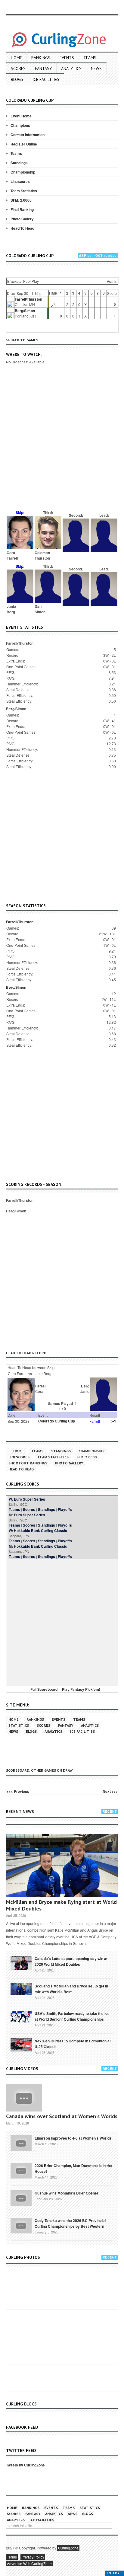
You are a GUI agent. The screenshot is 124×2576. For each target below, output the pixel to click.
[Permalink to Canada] (21, 1962)
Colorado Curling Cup (57, 1421)
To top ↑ (115, 2573)
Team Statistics (24, 191)
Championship (23, 172)
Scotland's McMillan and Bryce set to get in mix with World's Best (71, 1989)
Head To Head (22, 228)
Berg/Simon (25, 311)
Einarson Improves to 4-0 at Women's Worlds (73, 2138)
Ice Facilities (46, 79)
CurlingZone (68, 2548)
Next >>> (110, 1791)
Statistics (19, 1725)
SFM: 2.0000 (21, 200)
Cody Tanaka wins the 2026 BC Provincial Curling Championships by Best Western (70, 2223)
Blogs (17, 79)
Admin (112, 281)
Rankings (41, 58)
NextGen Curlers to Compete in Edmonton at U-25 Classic (73, 2044)
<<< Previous (18, 1791)
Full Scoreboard (44, 1689)
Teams (90, 58)
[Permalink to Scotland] (21, 1989)
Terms (12, 2557)
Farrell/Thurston (28, 299)
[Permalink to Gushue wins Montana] (21, 2198)
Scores (18, 69)
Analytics (71, 69)
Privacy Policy (33, 2557)
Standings (19, 163)
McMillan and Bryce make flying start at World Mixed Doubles (61, 1905)
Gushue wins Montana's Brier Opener (67, 2193)
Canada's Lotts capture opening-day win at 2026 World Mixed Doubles (71, 1961)
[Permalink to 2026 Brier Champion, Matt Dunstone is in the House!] (21, 2170)
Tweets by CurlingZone (25, 2465)
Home (16, 58)
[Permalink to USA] (21, 2016)
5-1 (113, 1421)
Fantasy (43, 69)
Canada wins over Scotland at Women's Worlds (62, 2116)
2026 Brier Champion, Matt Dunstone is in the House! (73, 2168)
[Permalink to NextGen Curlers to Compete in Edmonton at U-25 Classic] (21, 2044)
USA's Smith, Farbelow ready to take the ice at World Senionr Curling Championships (72, 2016)
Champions (20, 125)
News (96, 69)
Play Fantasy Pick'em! (81, 1689)
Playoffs (65, 1509)
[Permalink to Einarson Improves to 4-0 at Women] (21, 2143)
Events (67, 58)
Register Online (24, 144)
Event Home (21, 116)
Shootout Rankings (28, 1463)
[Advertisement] (62, 445)
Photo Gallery (22, 219)
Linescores (20, 181)
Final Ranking (22, 209)
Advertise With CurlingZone (29, 2563)
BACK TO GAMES (24, 340)
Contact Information (28, 135)
